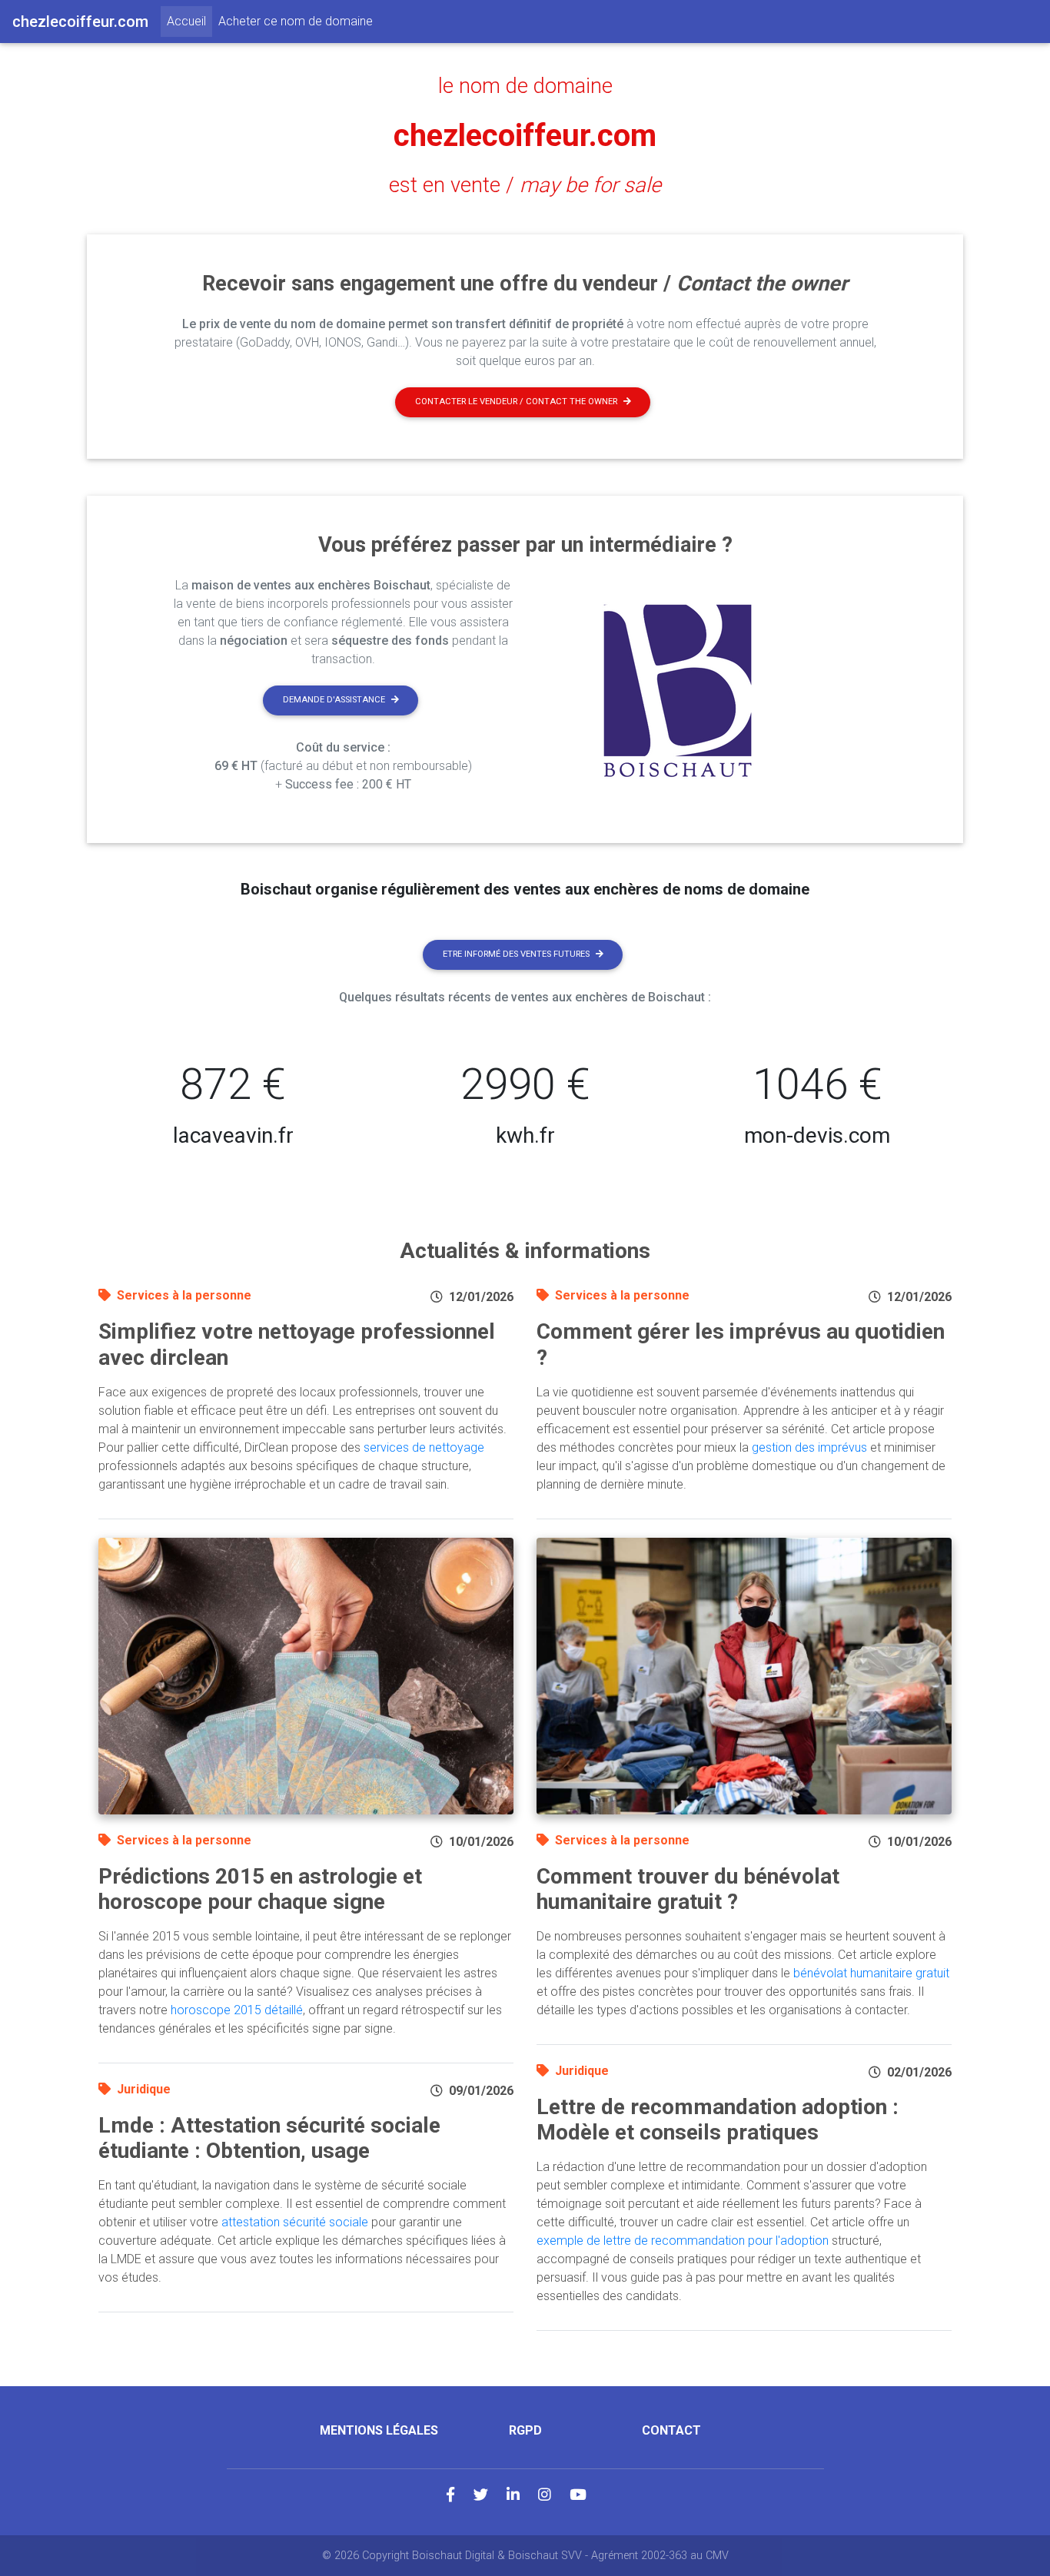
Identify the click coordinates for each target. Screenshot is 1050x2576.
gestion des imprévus (809, 1447)
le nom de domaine (525, 86)
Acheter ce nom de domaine (296, 21)
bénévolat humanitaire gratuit (871, 1973)
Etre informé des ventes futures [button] (516, 954)
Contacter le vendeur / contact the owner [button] (516, 402)
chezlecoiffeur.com (525, 136)
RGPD (525, 2430)
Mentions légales (379, 2430)
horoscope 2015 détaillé (237, 2010)
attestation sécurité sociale (295, 2222)
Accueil (189, 21)
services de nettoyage (424, 1447)
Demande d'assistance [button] (334, 700)
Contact (671, 2430)
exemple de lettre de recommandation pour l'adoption (683, 2241)
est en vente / (525, 185)
